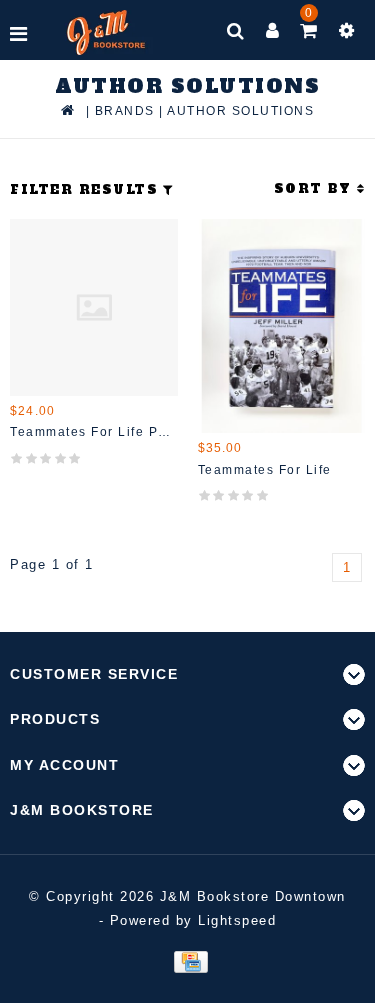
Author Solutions (240, 111)
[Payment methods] (187, 960)
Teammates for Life (265, 470)
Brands (125, 111)
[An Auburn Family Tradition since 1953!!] (106, 32)
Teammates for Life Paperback (94, 432)
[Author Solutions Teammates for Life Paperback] (94, 307)
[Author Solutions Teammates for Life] (282, 326)
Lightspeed (237, 920)
